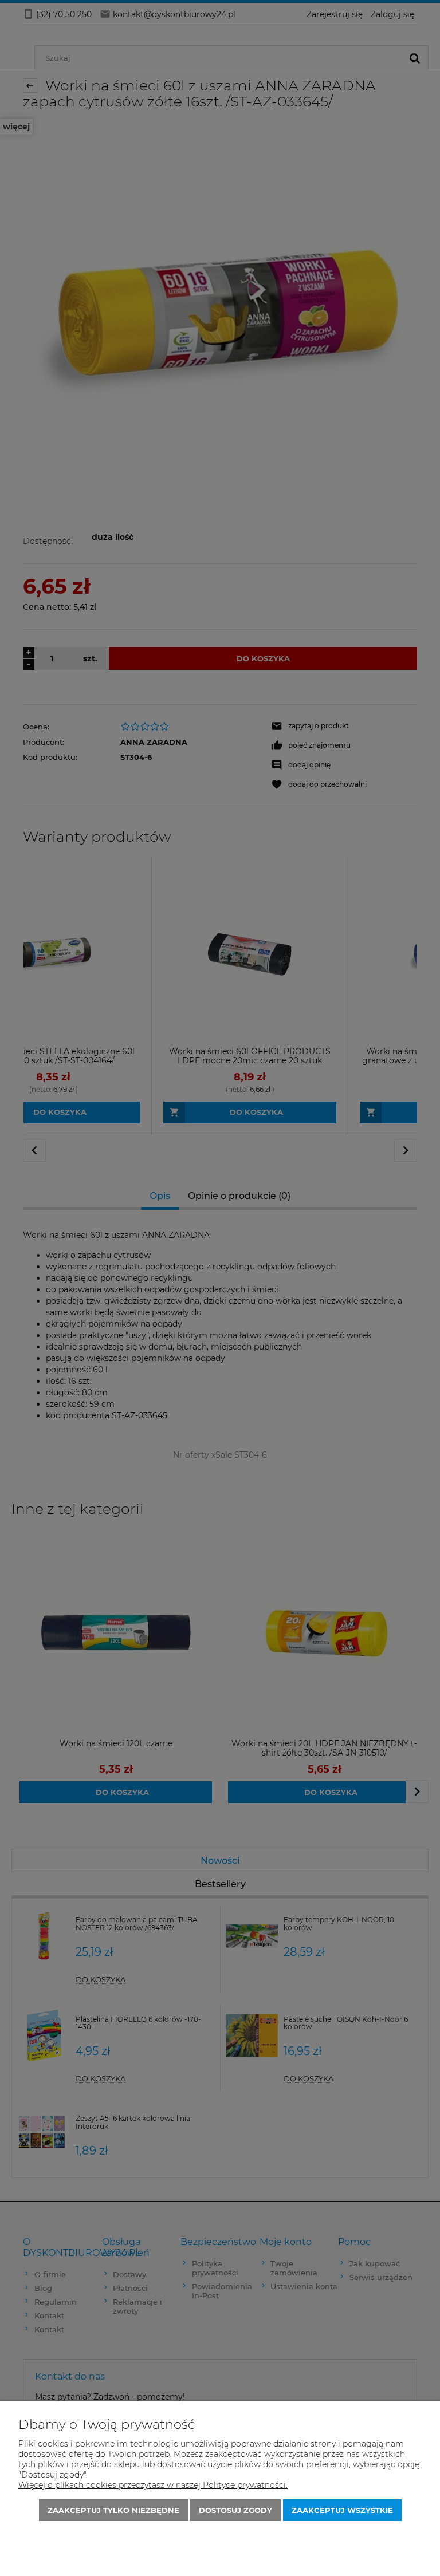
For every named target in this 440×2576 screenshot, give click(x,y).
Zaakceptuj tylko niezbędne (113, 2510)
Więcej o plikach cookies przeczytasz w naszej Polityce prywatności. (153, 2485)
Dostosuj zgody (235, 2510)
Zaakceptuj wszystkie (342, 2510)
